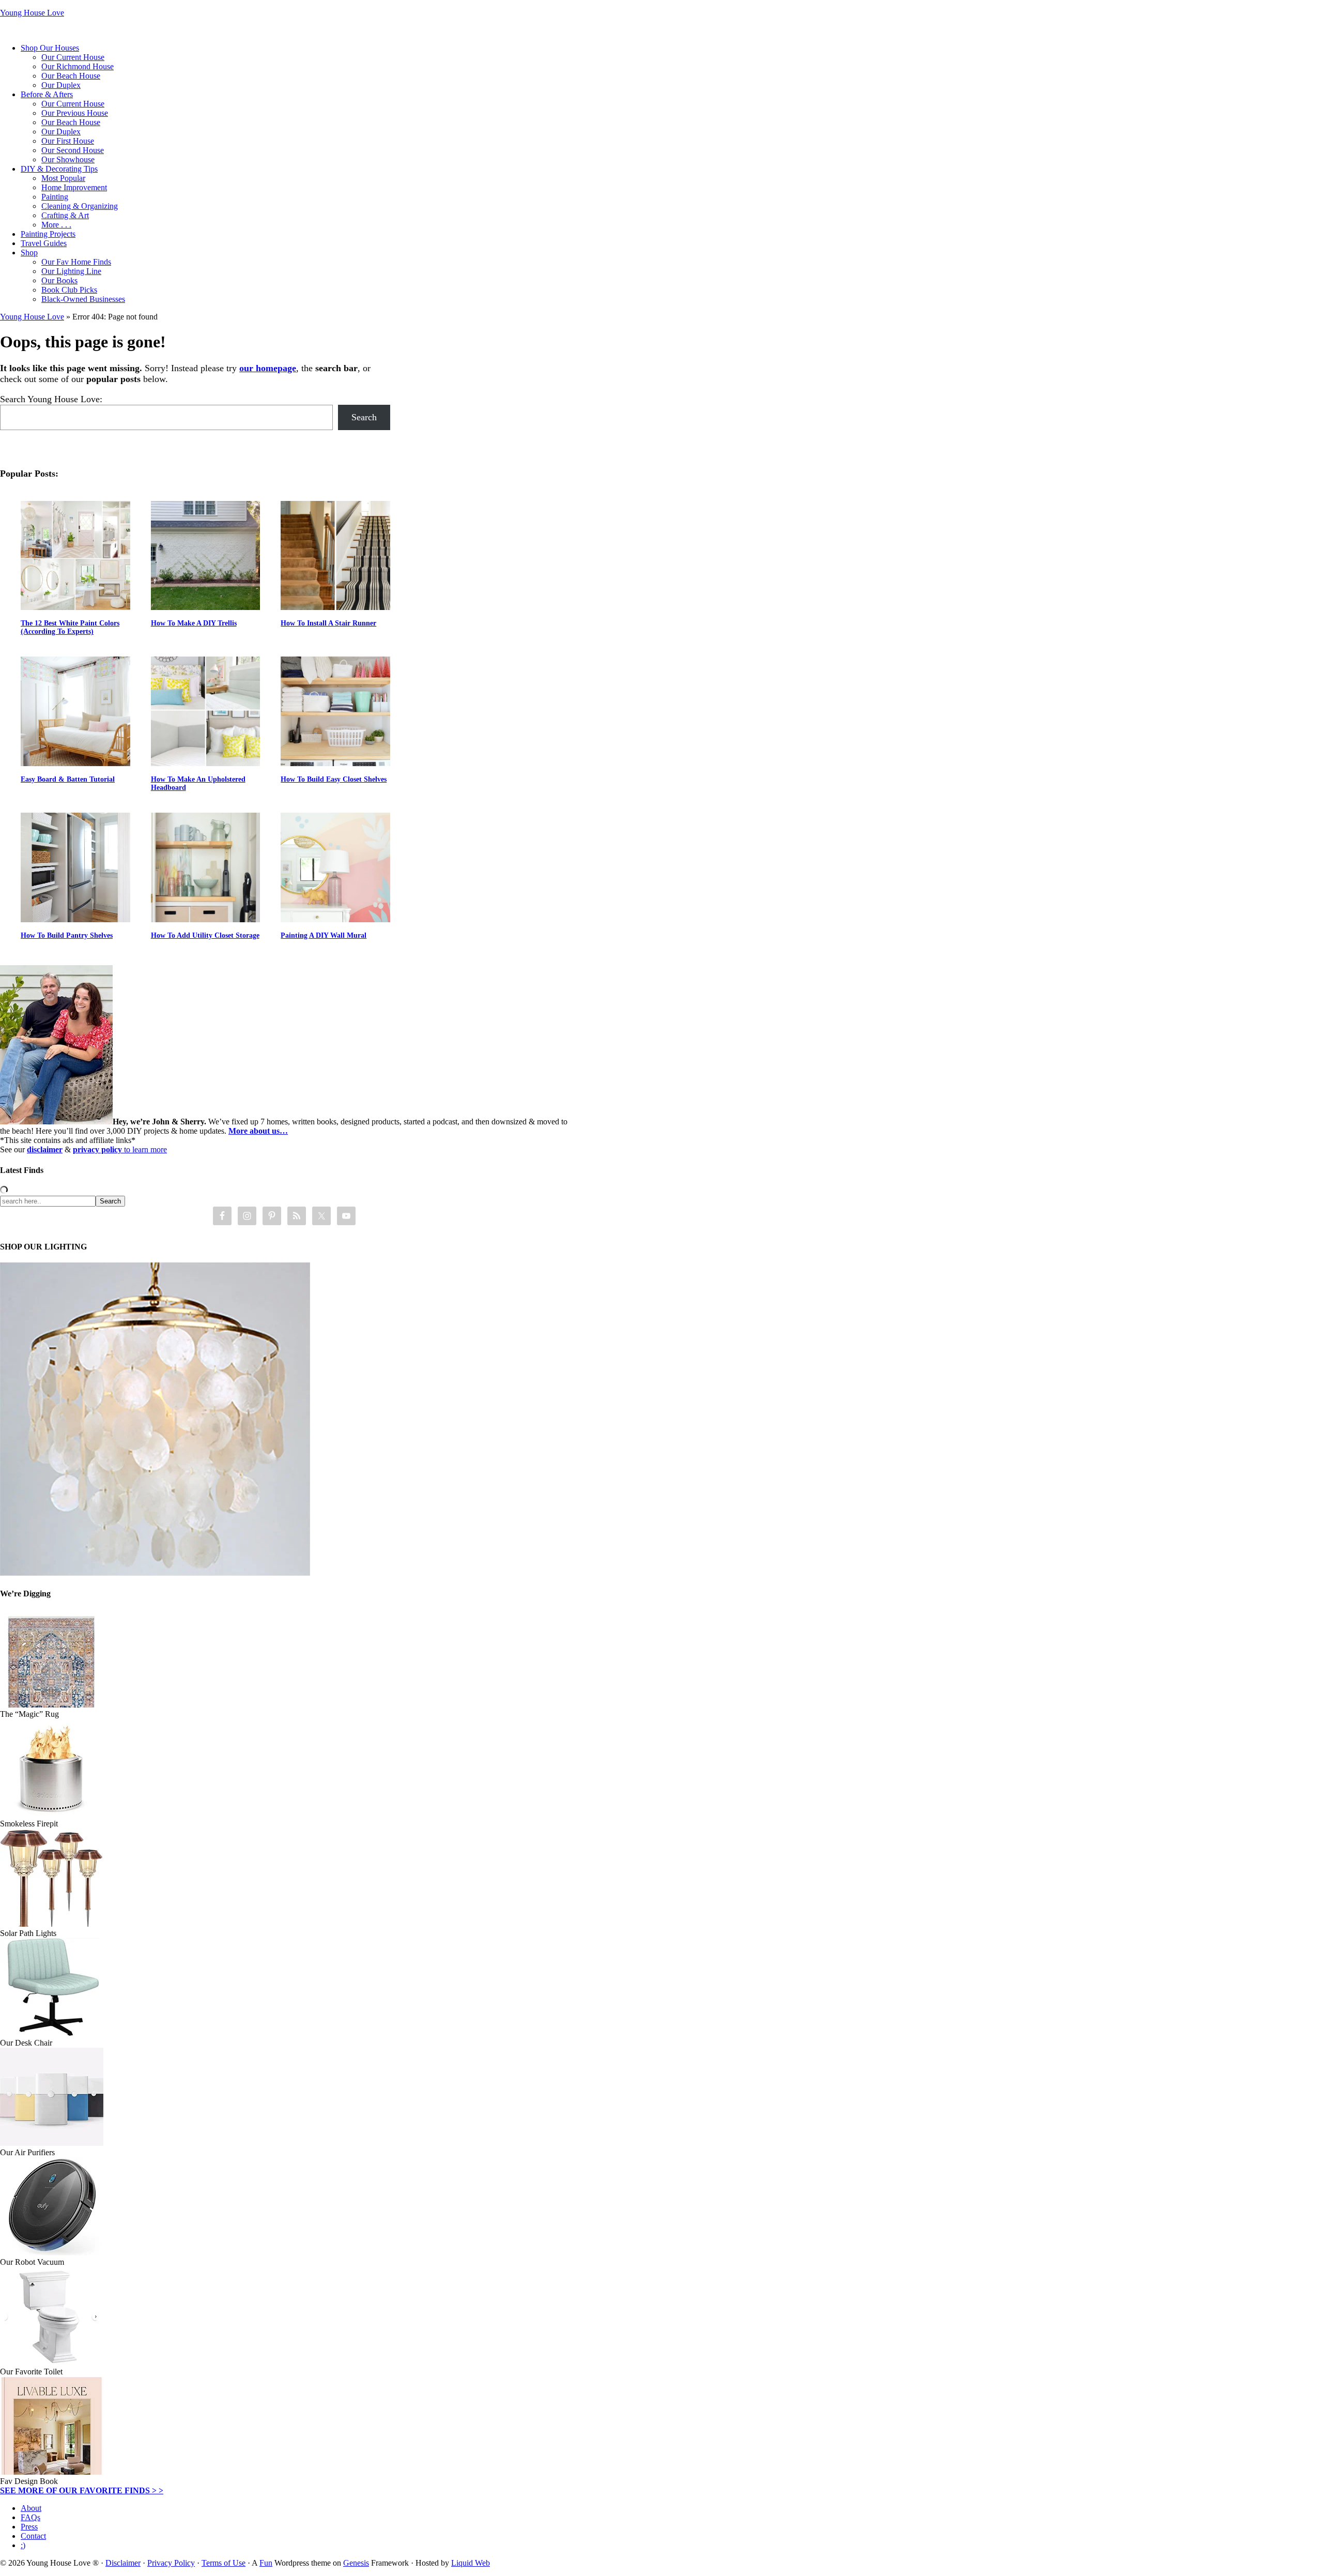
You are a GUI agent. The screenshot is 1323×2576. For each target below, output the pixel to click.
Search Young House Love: (51, 399)
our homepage (268, 368)
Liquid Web (471, 2563)
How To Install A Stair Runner (328, 623)
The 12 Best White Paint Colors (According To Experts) (70, 627)
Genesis (356, 2563)
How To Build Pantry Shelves (67, 935)
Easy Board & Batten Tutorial (68, 779)
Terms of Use (224, 2563)
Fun (266, 2563)
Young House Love (32, 13)
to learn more (120, 1149)
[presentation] (75, 556)
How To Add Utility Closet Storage (205, 935)
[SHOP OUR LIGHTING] (155, 1573)
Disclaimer (123, 2563)
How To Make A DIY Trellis (194, 623)
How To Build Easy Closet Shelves (334, 779)
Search (364, 417)
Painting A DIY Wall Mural (324, 935)
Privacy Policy (171, 2563)
